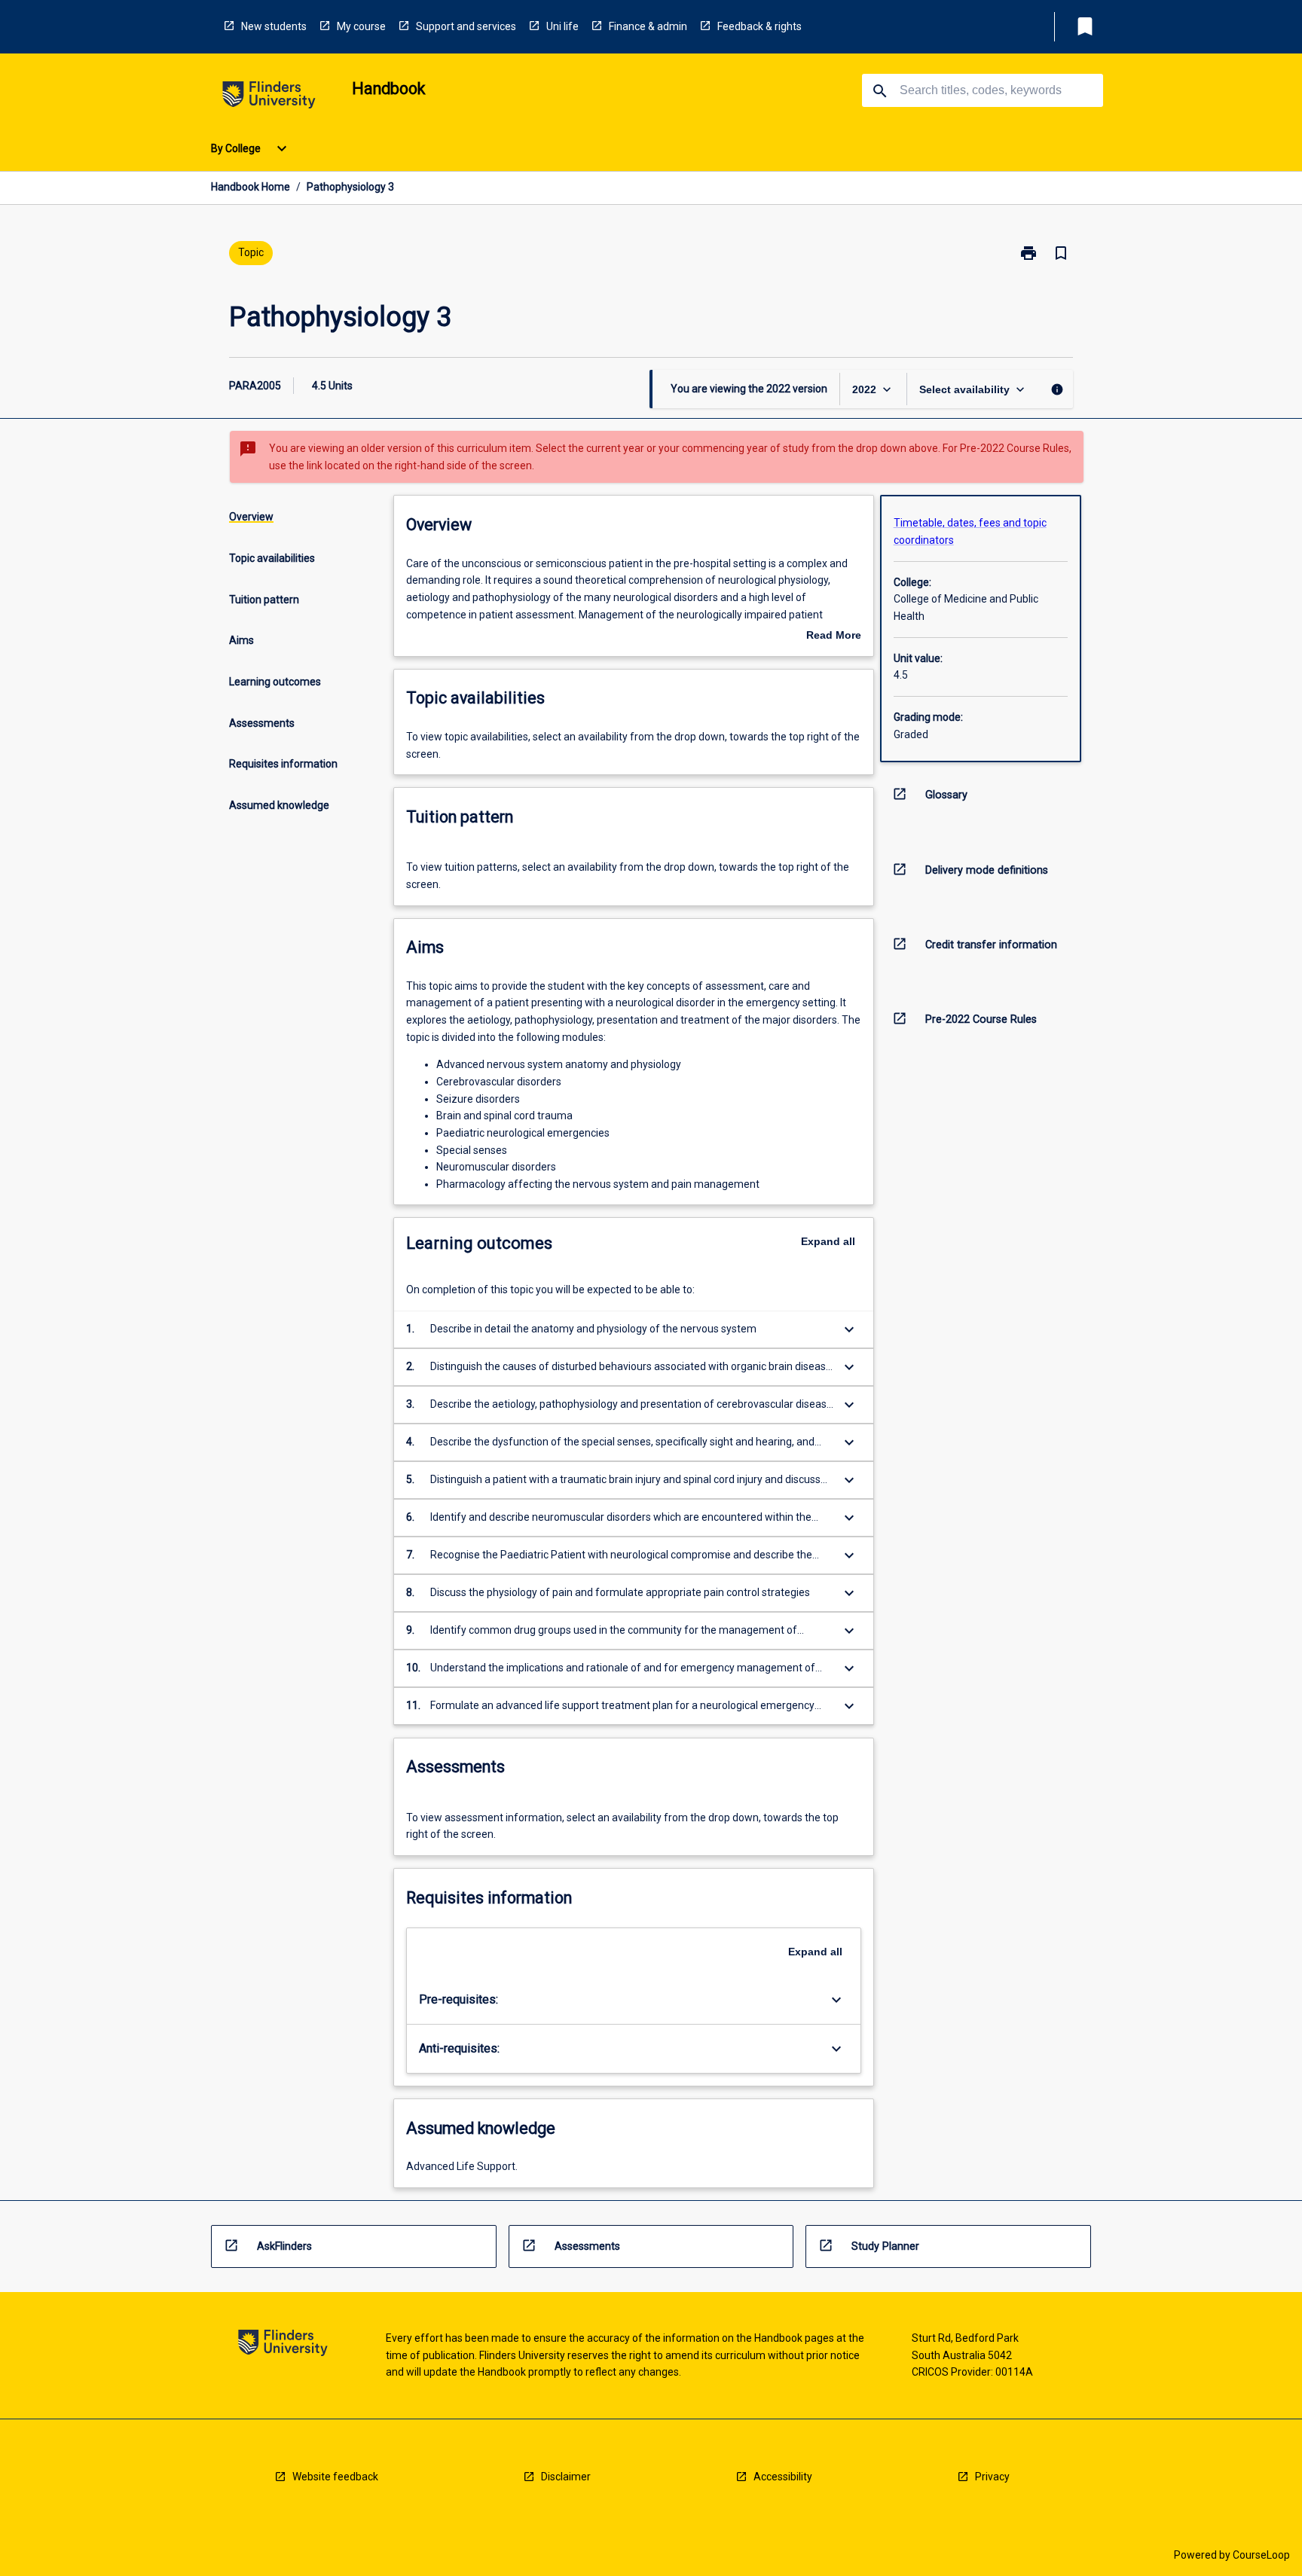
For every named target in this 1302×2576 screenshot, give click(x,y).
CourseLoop (1261, 2555)
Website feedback (335, 2477)
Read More (834, 636)
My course (361, 26)
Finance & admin (648, 26)
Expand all (828, 1241)
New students (274, 26)
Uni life (562, 26)
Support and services (466, 26)
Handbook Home (251, 187)
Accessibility (783, 2477)
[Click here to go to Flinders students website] (269, 98)
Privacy (992, 2477)
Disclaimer (566, 2477)
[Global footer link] (283, 2345)
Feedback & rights (759, 26)
